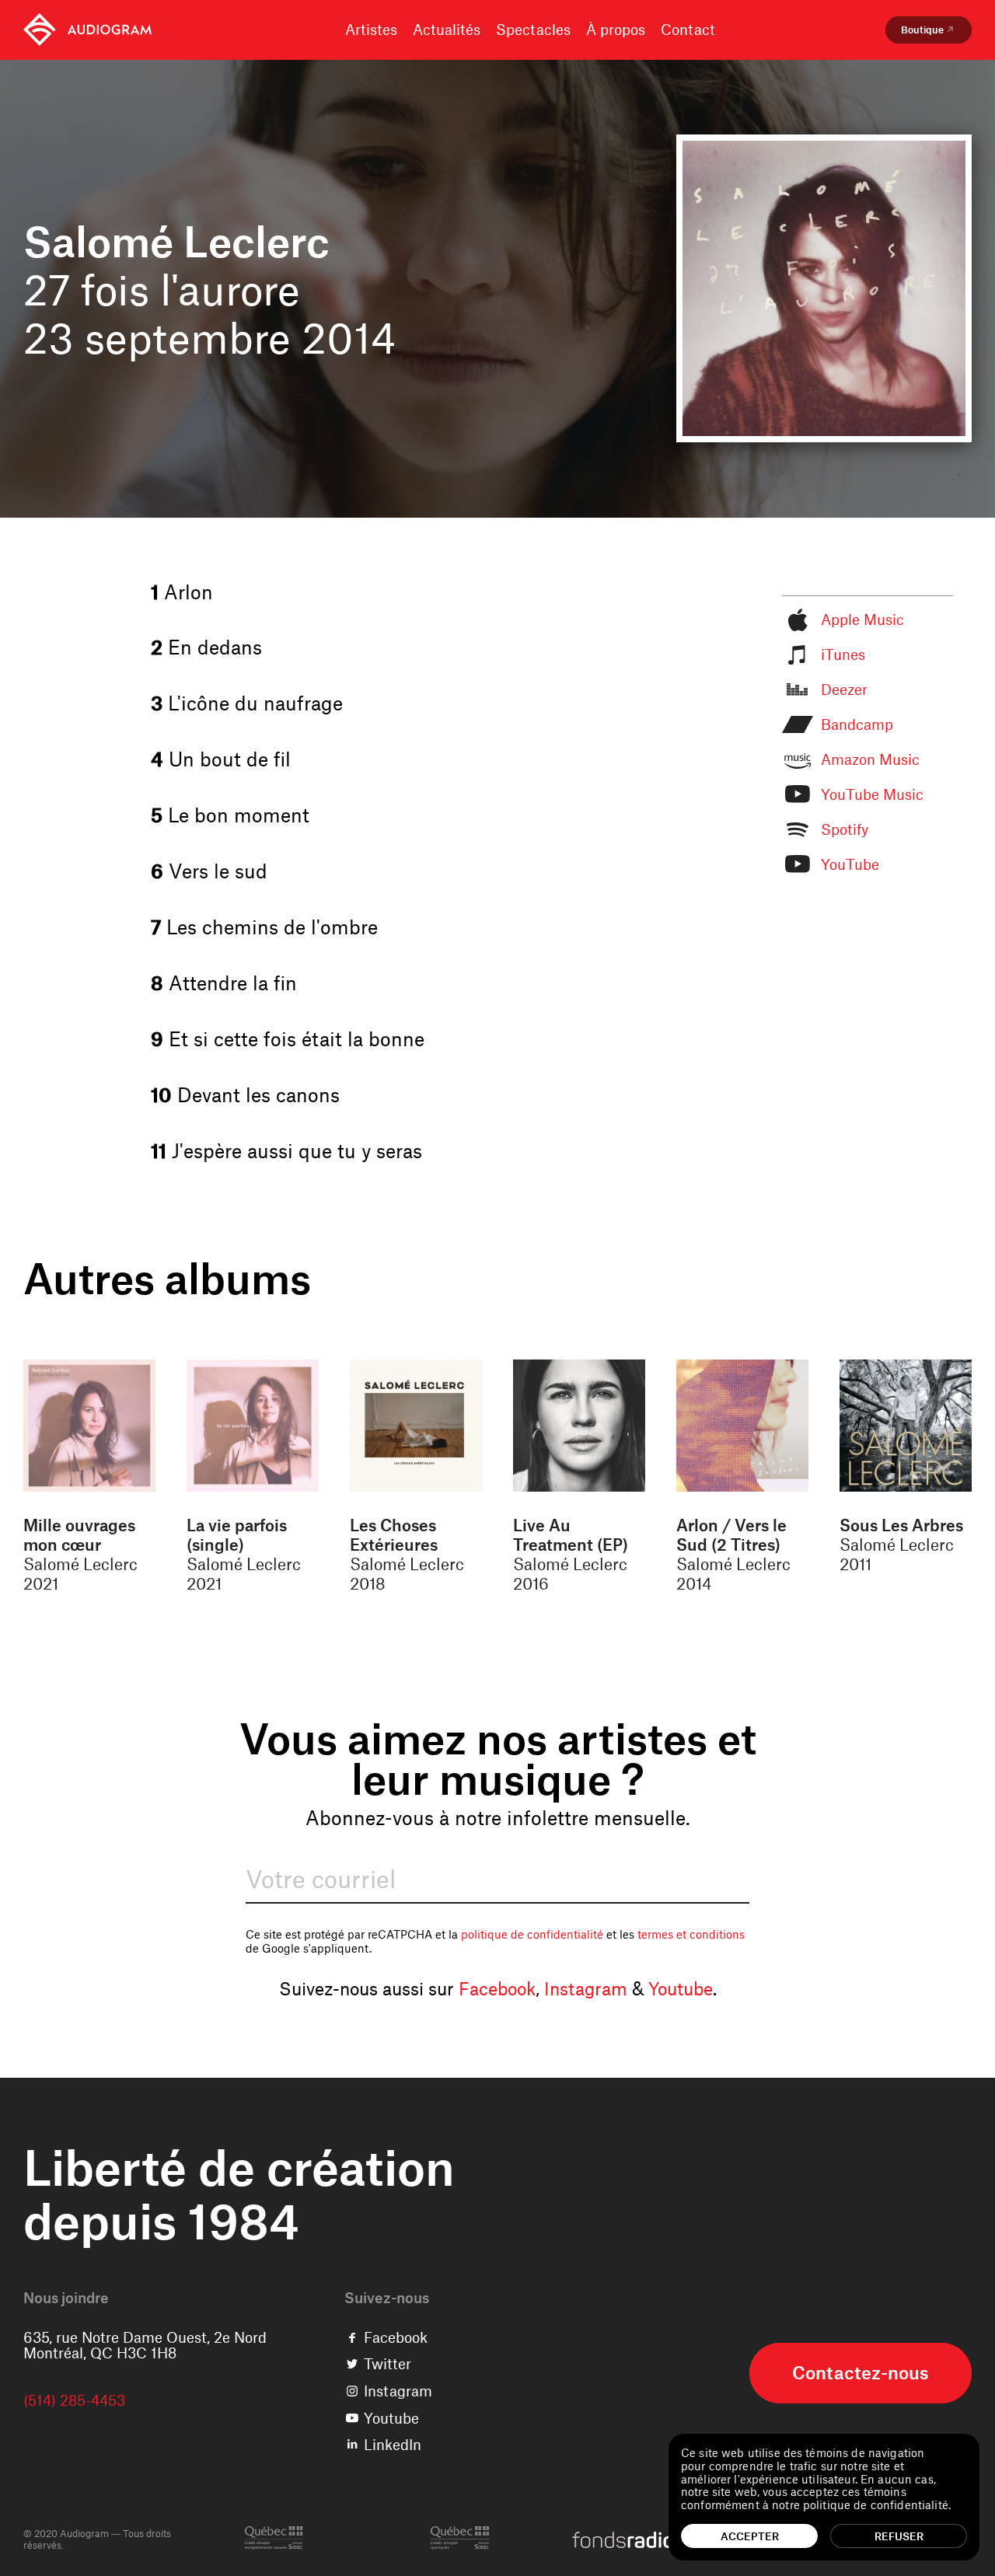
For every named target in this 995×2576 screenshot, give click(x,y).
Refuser (899, 2536)
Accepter (750, 2536)
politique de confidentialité (532, 1934)
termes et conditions (691, 1934)
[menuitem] (87, 30)
